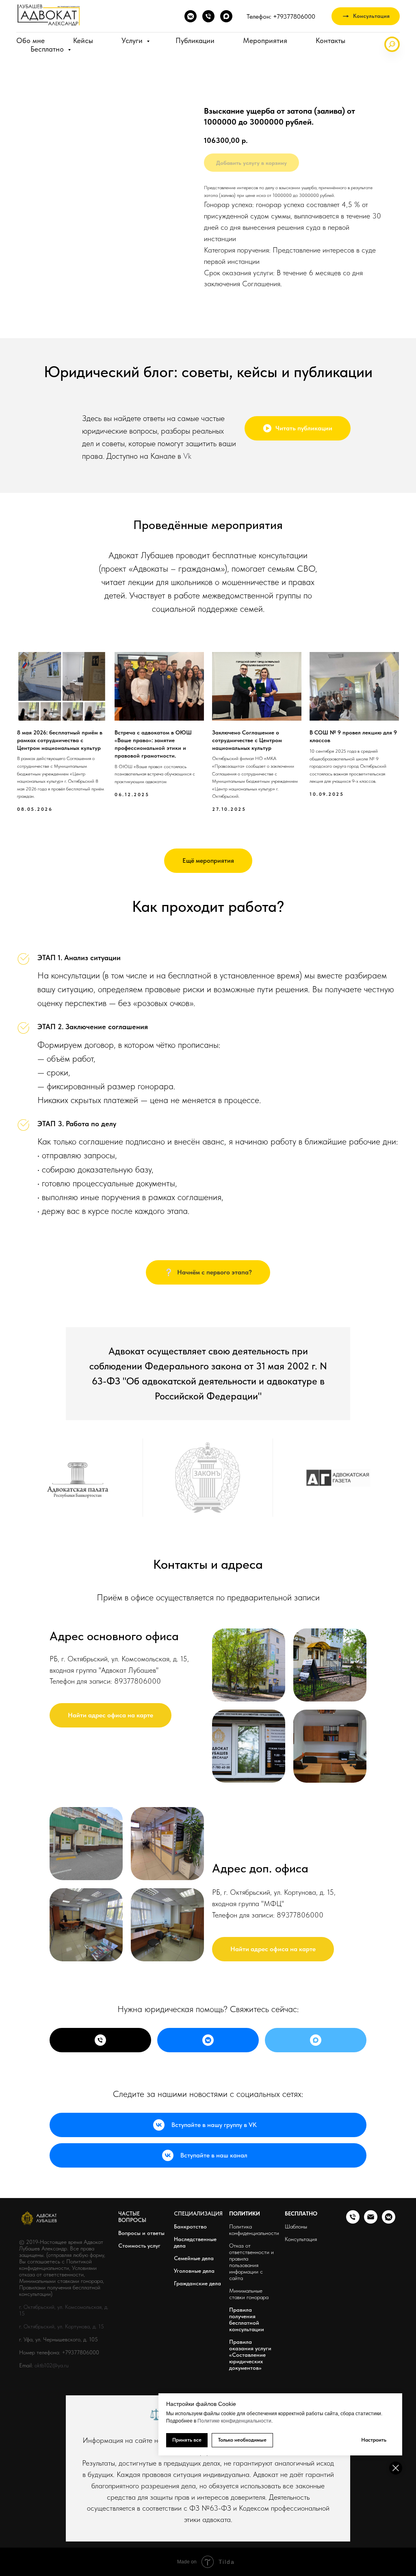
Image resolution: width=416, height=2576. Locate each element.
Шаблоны (296, 2226)
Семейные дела (194, 2258)
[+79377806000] (100, 2040)
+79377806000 (80, 2352)
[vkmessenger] (191, 16)
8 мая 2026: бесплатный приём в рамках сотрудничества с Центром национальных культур (60, 740)
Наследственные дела (195, 2242)
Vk (187, 456)
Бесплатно (48, 49)
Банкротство (190, 2226)
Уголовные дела (194, 2271)
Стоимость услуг (139, 2246)
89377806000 (138, 1681)
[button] (366, 16)
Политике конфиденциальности (234, 2421)
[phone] (208, 16)
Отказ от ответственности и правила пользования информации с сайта (251, 2262)
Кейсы (83, 40)
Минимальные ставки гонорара (249, 2294)
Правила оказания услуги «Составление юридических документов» (250, 2355)
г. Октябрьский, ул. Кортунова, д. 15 (62, 2326)
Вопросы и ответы (141, 2233)
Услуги (133, 40)
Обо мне (30, 40)
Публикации (195, 40)
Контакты (330, 40)
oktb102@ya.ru (52, 2365)
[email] (371, 2221)
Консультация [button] (301, 2239)
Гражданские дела (197, 2283)
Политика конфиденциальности (254, 2230)
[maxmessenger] (226, 16)
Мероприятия (265, 40)
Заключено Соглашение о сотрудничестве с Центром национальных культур (247, 740)
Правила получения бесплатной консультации (247, 2319)
